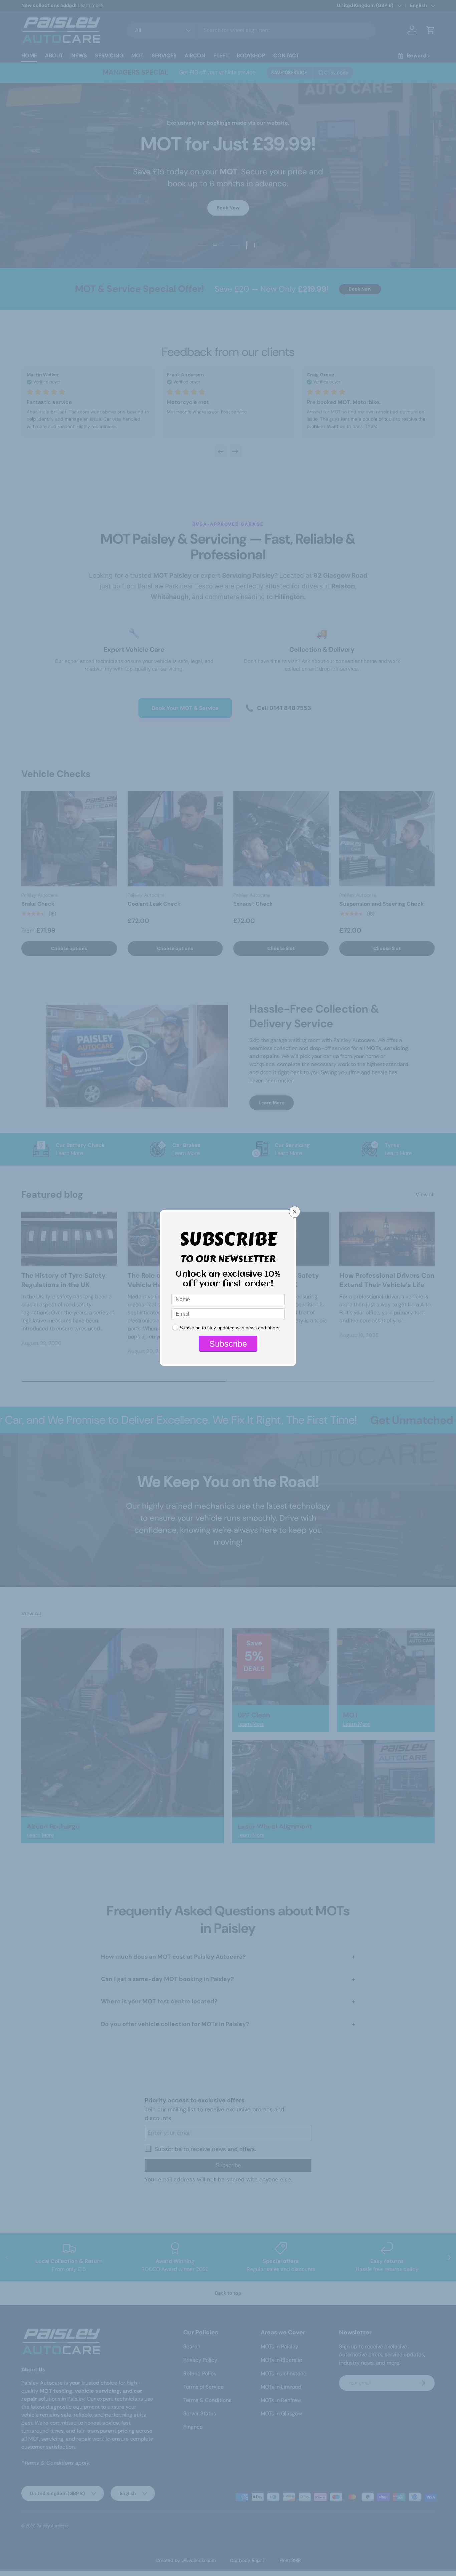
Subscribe (228, 1344)
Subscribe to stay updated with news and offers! (230, 1328)
